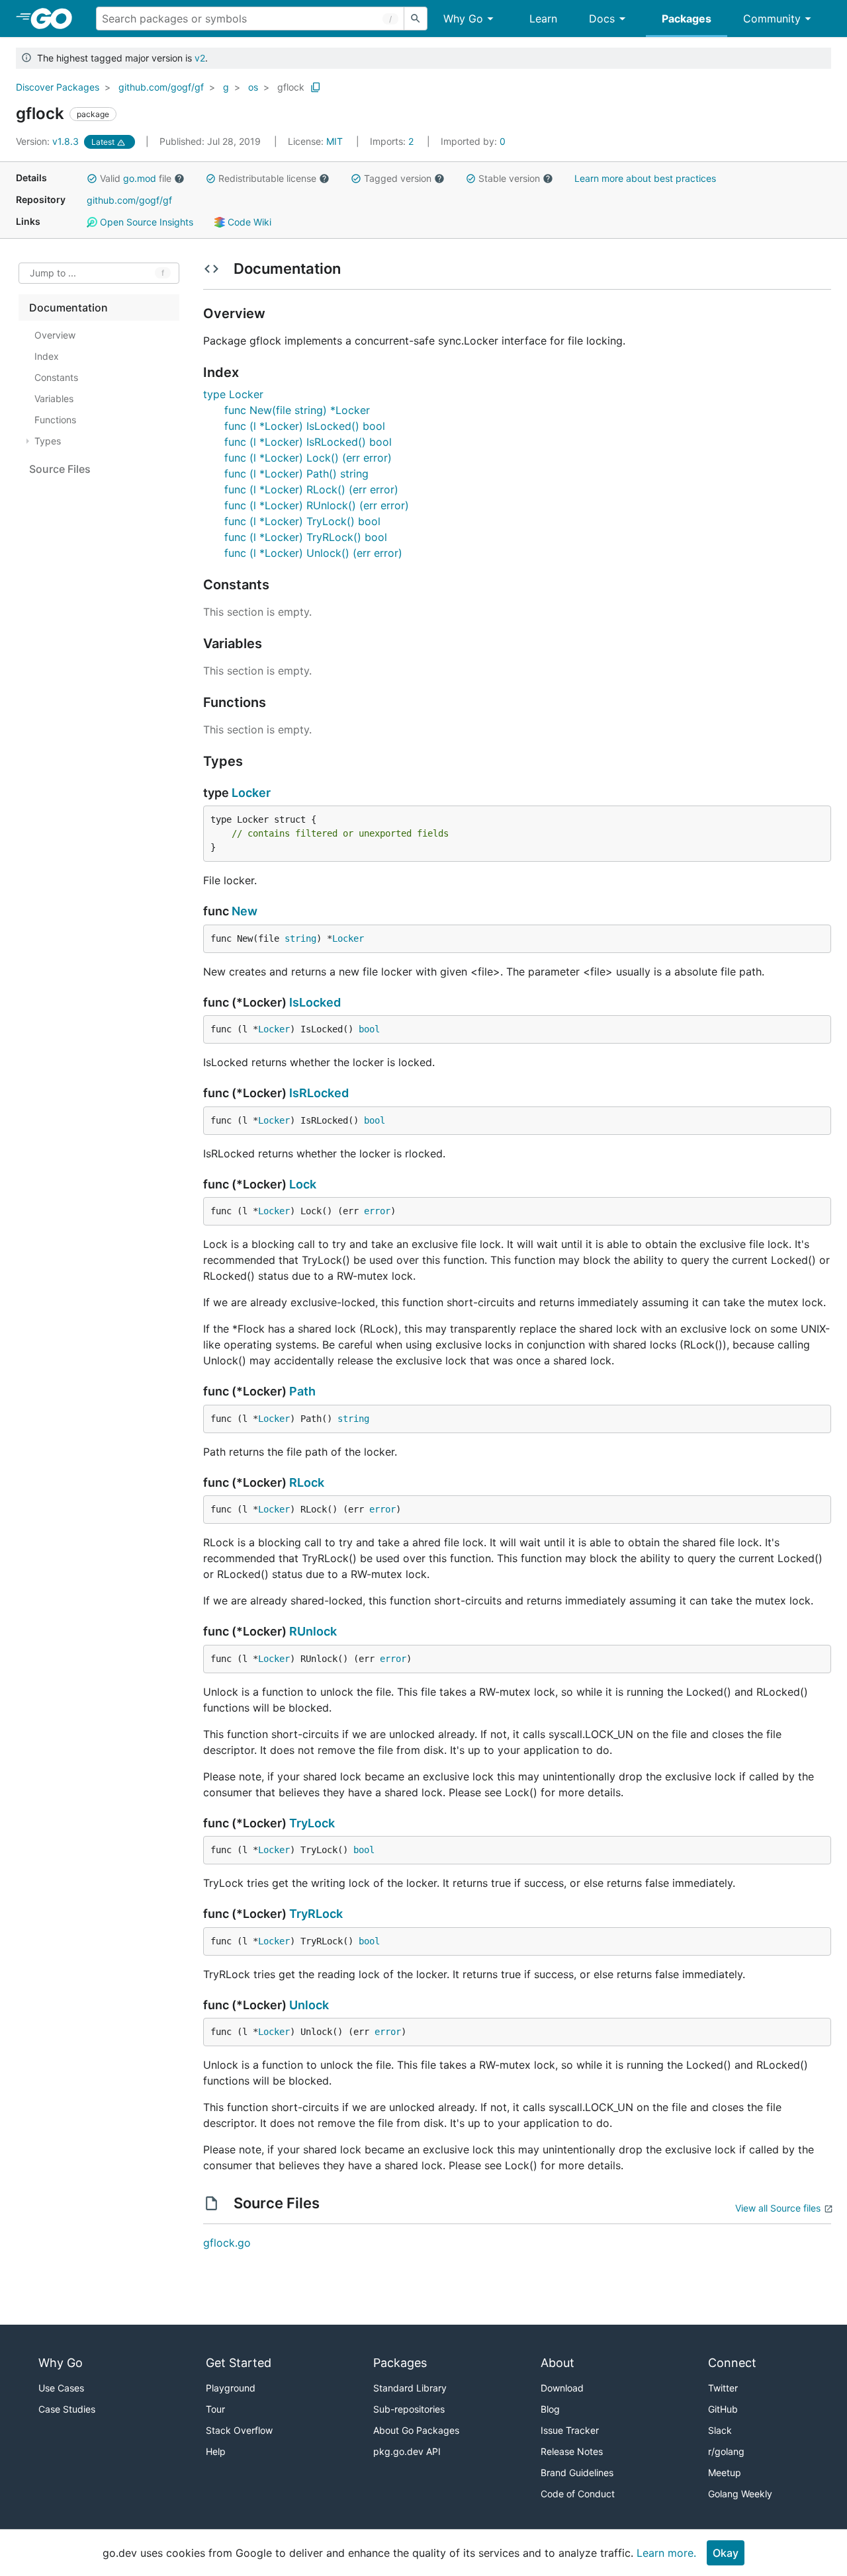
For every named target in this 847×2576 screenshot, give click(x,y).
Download (562, 2388)
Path (302, 1391)
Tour (215, 2409)
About (557, 2363)
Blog (550, 2409)
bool (369, 1029)
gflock (291, 87)
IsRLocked (319, 1093)
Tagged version (398, 178)
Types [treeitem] (48, 441)
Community (772, 19)
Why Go (463, 19)
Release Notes (572, 2451)
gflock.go (227, 2243)
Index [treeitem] (47, 356)
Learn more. (666, 2553)
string (300, 938)
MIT (334, 141)
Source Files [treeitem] (60, 469)
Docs (602, 19)
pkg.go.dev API (407, 2451)
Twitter (723, 2388)
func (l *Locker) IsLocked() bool (305, 426)
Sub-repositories (409, 2409)
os (253, 87)
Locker (251, 793)
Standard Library (410, 2388)
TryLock (312, 1823)
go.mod (140, 178)
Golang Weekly (740, 2494)
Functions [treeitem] (55, 420)
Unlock (309, 2005)
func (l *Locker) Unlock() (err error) (313, 553)
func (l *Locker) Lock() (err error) (308, 458)
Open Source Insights (145, 222)
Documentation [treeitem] (68, 308)
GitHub (723, 2409)
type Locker (233, 394)
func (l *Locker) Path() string (296, 474)
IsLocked (315, 1002)
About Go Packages (416, 2430)
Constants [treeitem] (56, 377)
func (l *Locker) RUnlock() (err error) (317, 505)
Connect (732, 2363)
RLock (307, 1482)
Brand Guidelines (577, 2472)
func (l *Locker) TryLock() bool (302, 521)
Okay (726, 2553)
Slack (720, 2430)
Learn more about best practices (645, 178)
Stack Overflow (239, 2430)
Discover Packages (58, 87)
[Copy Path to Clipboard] (316, 87)
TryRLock (316, 1914)
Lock (303, 1184)
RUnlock (313, 1631)
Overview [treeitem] (55, 335)
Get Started (239, 2363)
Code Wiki (248, 222)
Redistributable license (267, 178)
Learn (543, 19)
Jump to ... (53, 273)
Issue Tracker (570, 2430)
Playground (231, 2388)
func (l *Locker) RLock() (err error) (311, 489)
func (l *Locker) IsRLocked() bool (308, 442)
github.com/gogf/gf (161, 87)
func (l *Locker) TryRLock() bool (306, 537)
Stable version (509, 178)
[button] (92, 179)
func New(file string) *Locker (297, 410)
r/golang (726, 2451)
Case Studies (67, 2409)
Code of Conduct (578, 2494)
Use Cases (61, 2388)
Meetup (725, 2472)
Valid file (136, 178)
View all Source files (778, 2208)
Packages (687, 19)
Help (216, 2451)
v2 (200, 58)
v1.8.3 (49, 141)
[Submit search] (416, 19)
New (245, 911)
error (377, 1211)
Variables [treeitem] (54, 398)
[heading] (56, 19)
